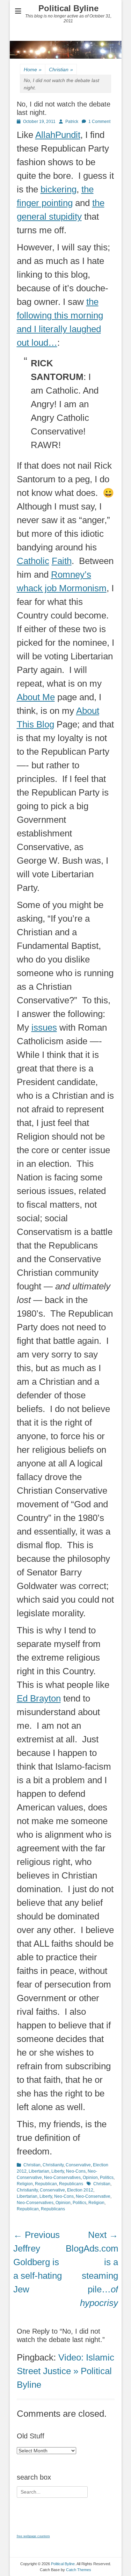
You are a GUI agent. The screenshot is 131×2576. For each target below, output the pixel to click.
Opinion (90, 2178)
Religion (25, 2184)
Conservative (78, 2165)
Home (33, 69)
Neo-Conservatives (62, 2178)
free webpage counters (33, 2536)
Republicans (71, 2184)
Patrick (72, 122)
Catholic (33, 561)
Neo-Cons (76, 2171)
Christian (61, 69)
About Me (36, 697)
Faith (62, 561)
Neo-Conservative (93, 2196)
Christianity (53, 2165)
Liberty (58, 2171)
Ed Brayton (39, 1698)
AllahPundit (58, 135)
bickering (59, 189)
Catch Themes (79, 2570)
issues (44, 1027)
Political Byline (68, 8)
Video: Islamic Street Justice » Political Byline (65, 2371)
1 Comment (99, 122)
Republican (46, 2184)
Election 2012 (80, 2190)
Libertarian (39, 2171)
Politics (107, 2178)
